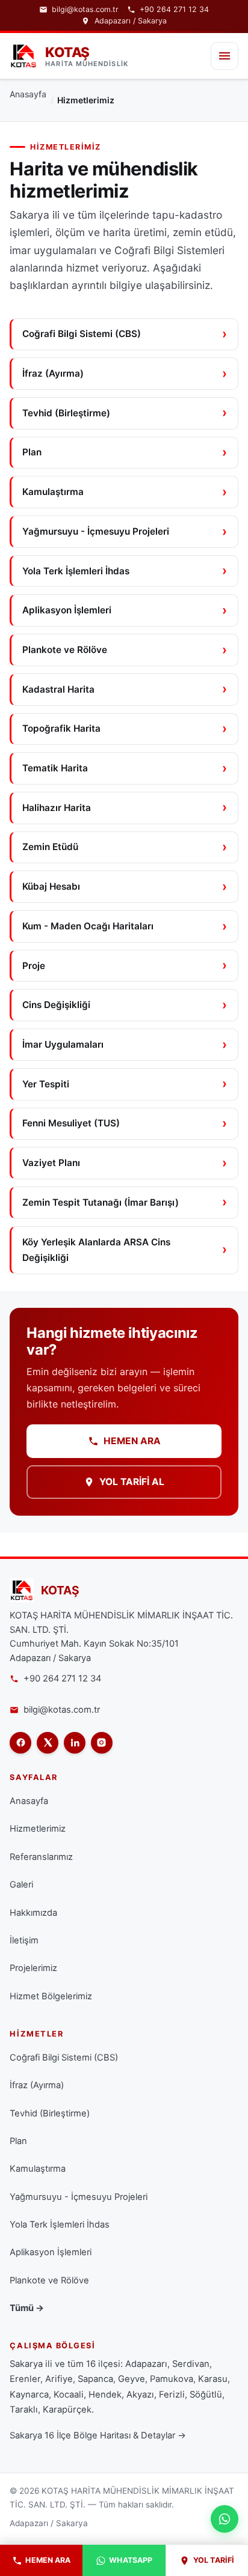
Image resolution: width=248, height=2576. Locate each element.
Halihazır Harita (57, 808)
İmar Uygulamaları (63, 1044)
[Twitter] (48, 1743)
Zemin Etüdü (50, 847)
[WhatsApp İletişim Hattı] (225, 2519)
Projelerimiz (33, 1968)
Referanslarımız (41, 1857)
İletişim (24, 1940)
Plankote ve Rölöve (65, 650)
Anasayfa (28, 94)
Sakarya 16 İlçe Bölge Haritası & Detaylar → (98, 2435)
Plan (32, 452)
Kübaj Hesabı (51, 886)
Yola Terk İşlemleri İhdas (76, 571)
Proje (34, 966)
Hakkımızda (33, 1913)
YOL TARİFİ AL (132, 1482)
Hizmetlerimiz (38, 1829)
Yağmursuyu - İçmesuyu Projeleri (96, 531)
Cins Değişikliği (56, 1005)
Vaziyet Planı (51, 1163)
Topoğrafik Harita (61, 728)
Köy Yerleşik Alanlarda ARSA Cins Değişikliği (96, 1250)
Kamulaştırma (53, 492)
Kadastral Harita (58, 689)
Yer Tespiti (46, 1084)
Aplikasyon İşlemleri (67, 610)
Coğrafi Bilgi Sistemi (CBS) (82, 334)
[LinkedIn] (75, 1743)
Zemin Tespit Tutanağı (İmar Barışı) (101, 1202)
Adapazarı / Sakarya (130, 21)
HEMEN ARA (132, 1441)
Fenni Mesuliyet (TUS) (71, 1123)
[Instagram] (102, 1743)
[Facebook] (20, 1743)
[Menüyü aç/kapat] (225, 56)
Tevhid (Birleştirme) (66, 413)
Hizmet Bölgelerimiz (51, 1996)
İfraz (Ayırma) (53, 373)
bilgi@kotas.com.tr (85, 10)
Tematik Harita (55, 768)
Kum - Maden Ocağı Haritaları (88, 926)
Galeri (21, 1885)
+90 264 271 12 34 (174, 10)
